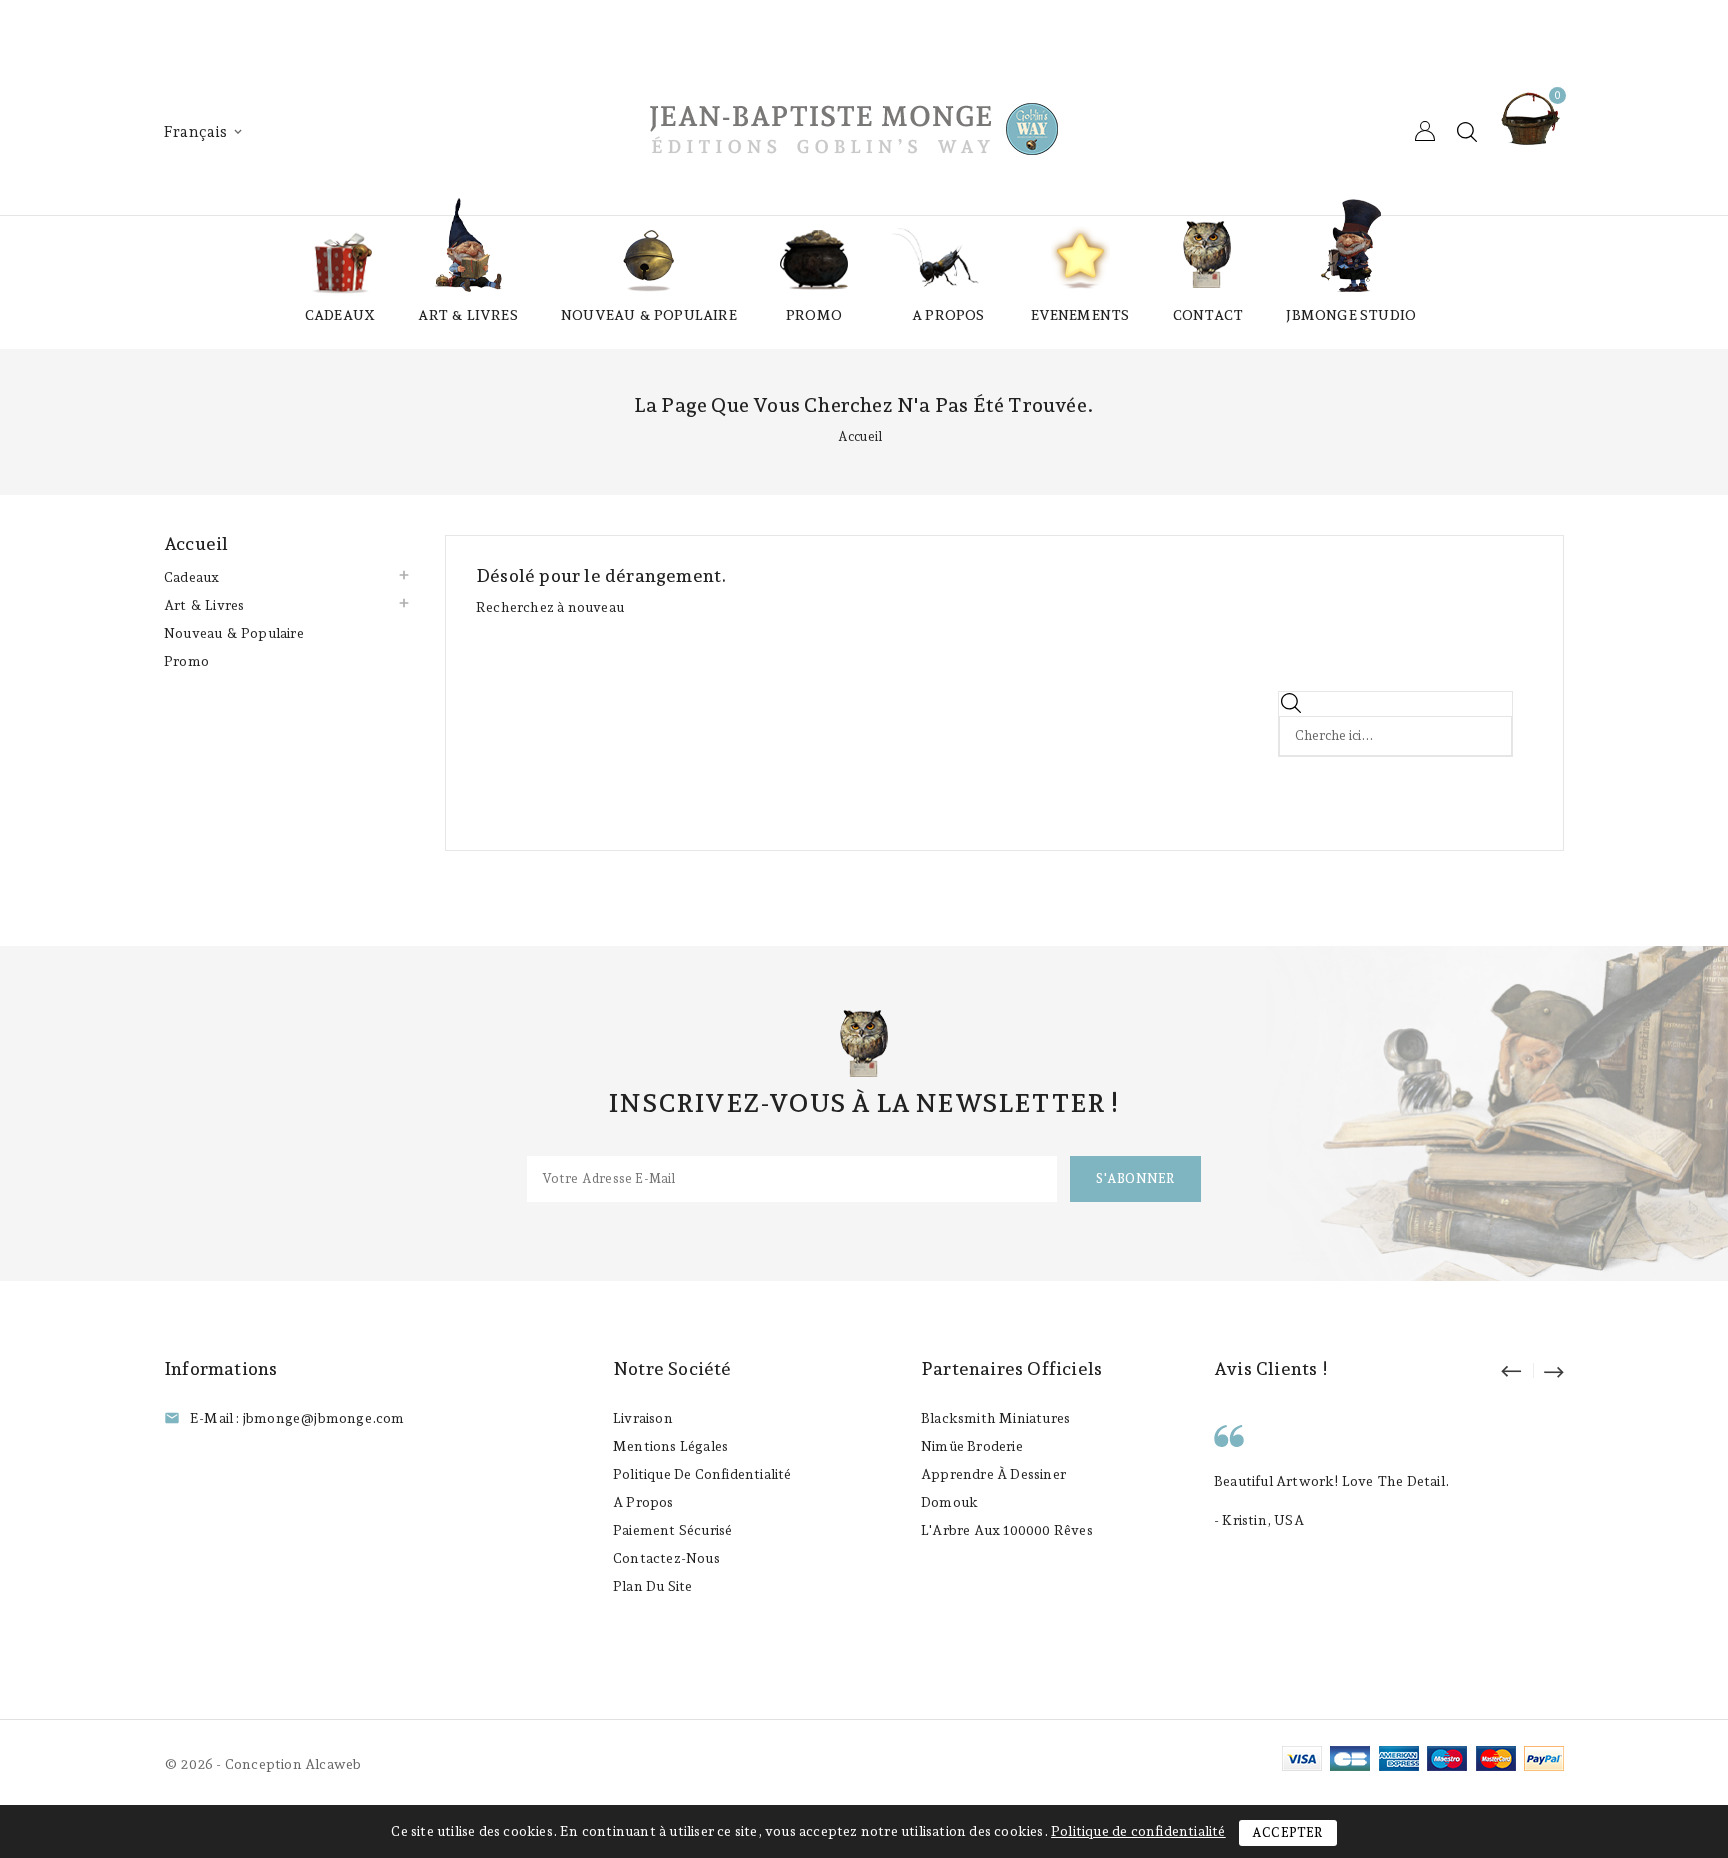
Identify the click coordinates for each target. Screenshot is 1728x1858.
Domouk (949, 1502)
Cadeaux (340, 315)
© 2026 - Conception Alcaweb (262, 1764)
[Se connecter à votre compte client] (1425, 131)
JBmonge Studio (1351, 315)
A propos (948, 315)
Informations (220, 1368)
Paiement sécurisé (672, 1530)
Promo (814, 315)
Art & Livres (467, 315)
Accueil (196, 543)
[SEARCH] (1489, 713)
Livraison (643, 1418)
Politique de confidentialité (702, 1474)
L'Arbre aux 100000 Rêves (1007, 1530)
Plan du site (652, 1586)
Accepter (1288, 1832)
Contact (1208, 315)
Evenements (1080, 315)
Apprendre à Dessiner (993, 1474)
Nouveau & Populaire (649, 315)
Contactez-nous (666, 1558)
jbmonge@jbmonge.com (324, 1418)
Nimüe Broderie (972, 1446)
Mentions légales (670, 1446)
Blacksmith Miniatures (995, 1418)
